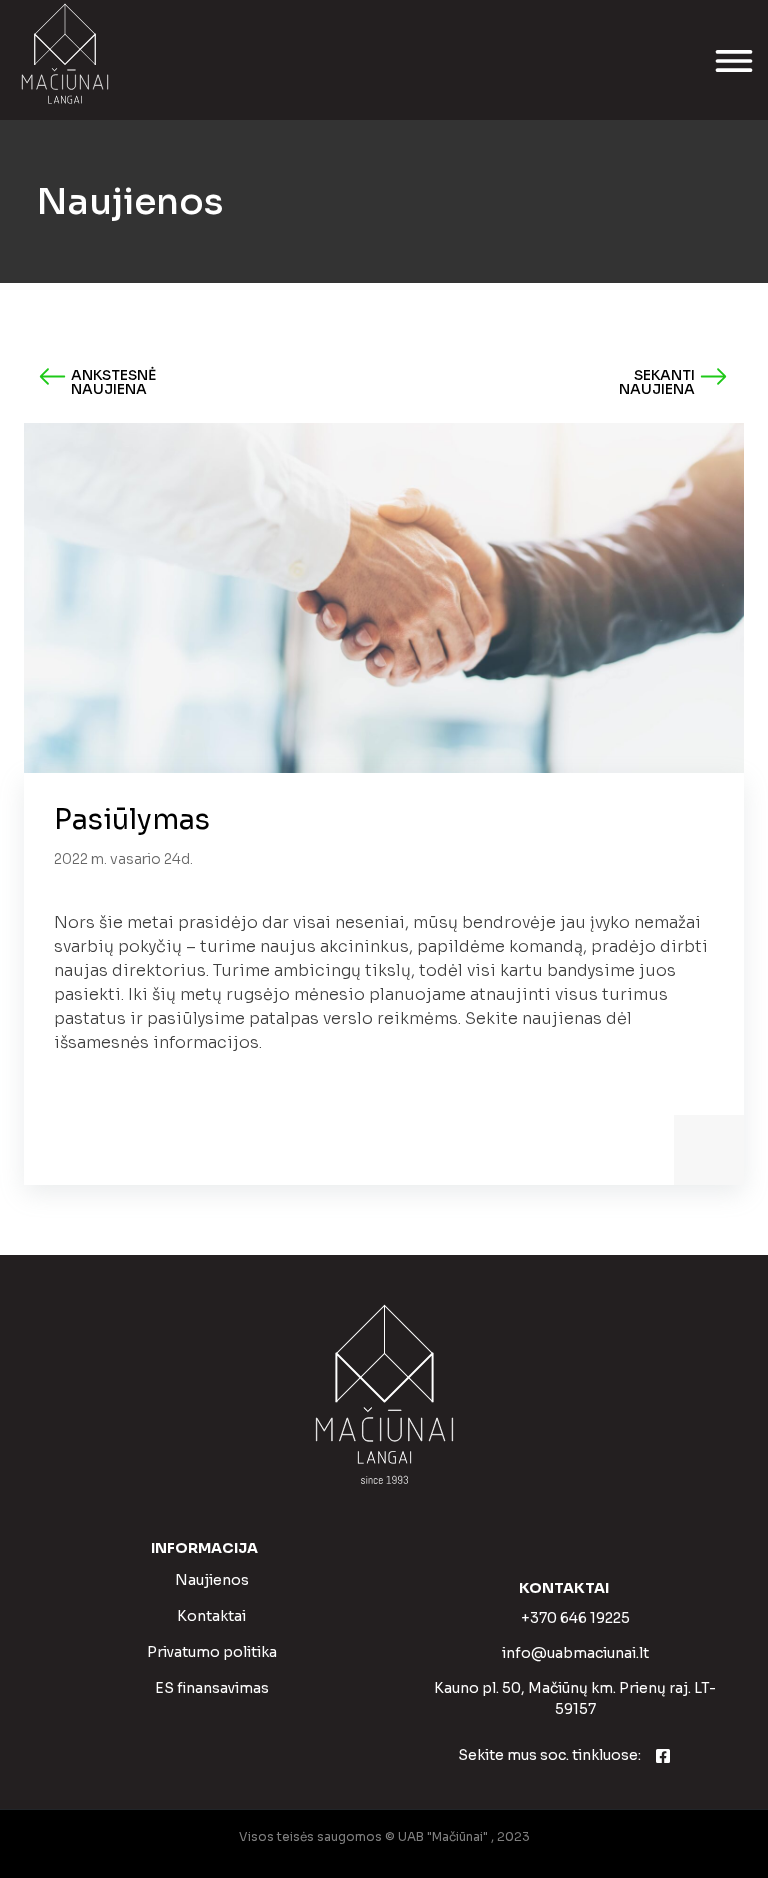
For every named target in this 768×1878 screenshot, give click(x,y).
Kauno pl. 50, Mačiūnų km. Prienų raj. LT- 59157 (575, 1698)
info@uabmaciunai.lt (575, 1653)
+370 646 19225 (575, 1618)
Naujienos (212, 1580)
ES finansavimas (212, 1688)
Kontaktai (211, 1616)
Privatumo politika (212, 1652)
